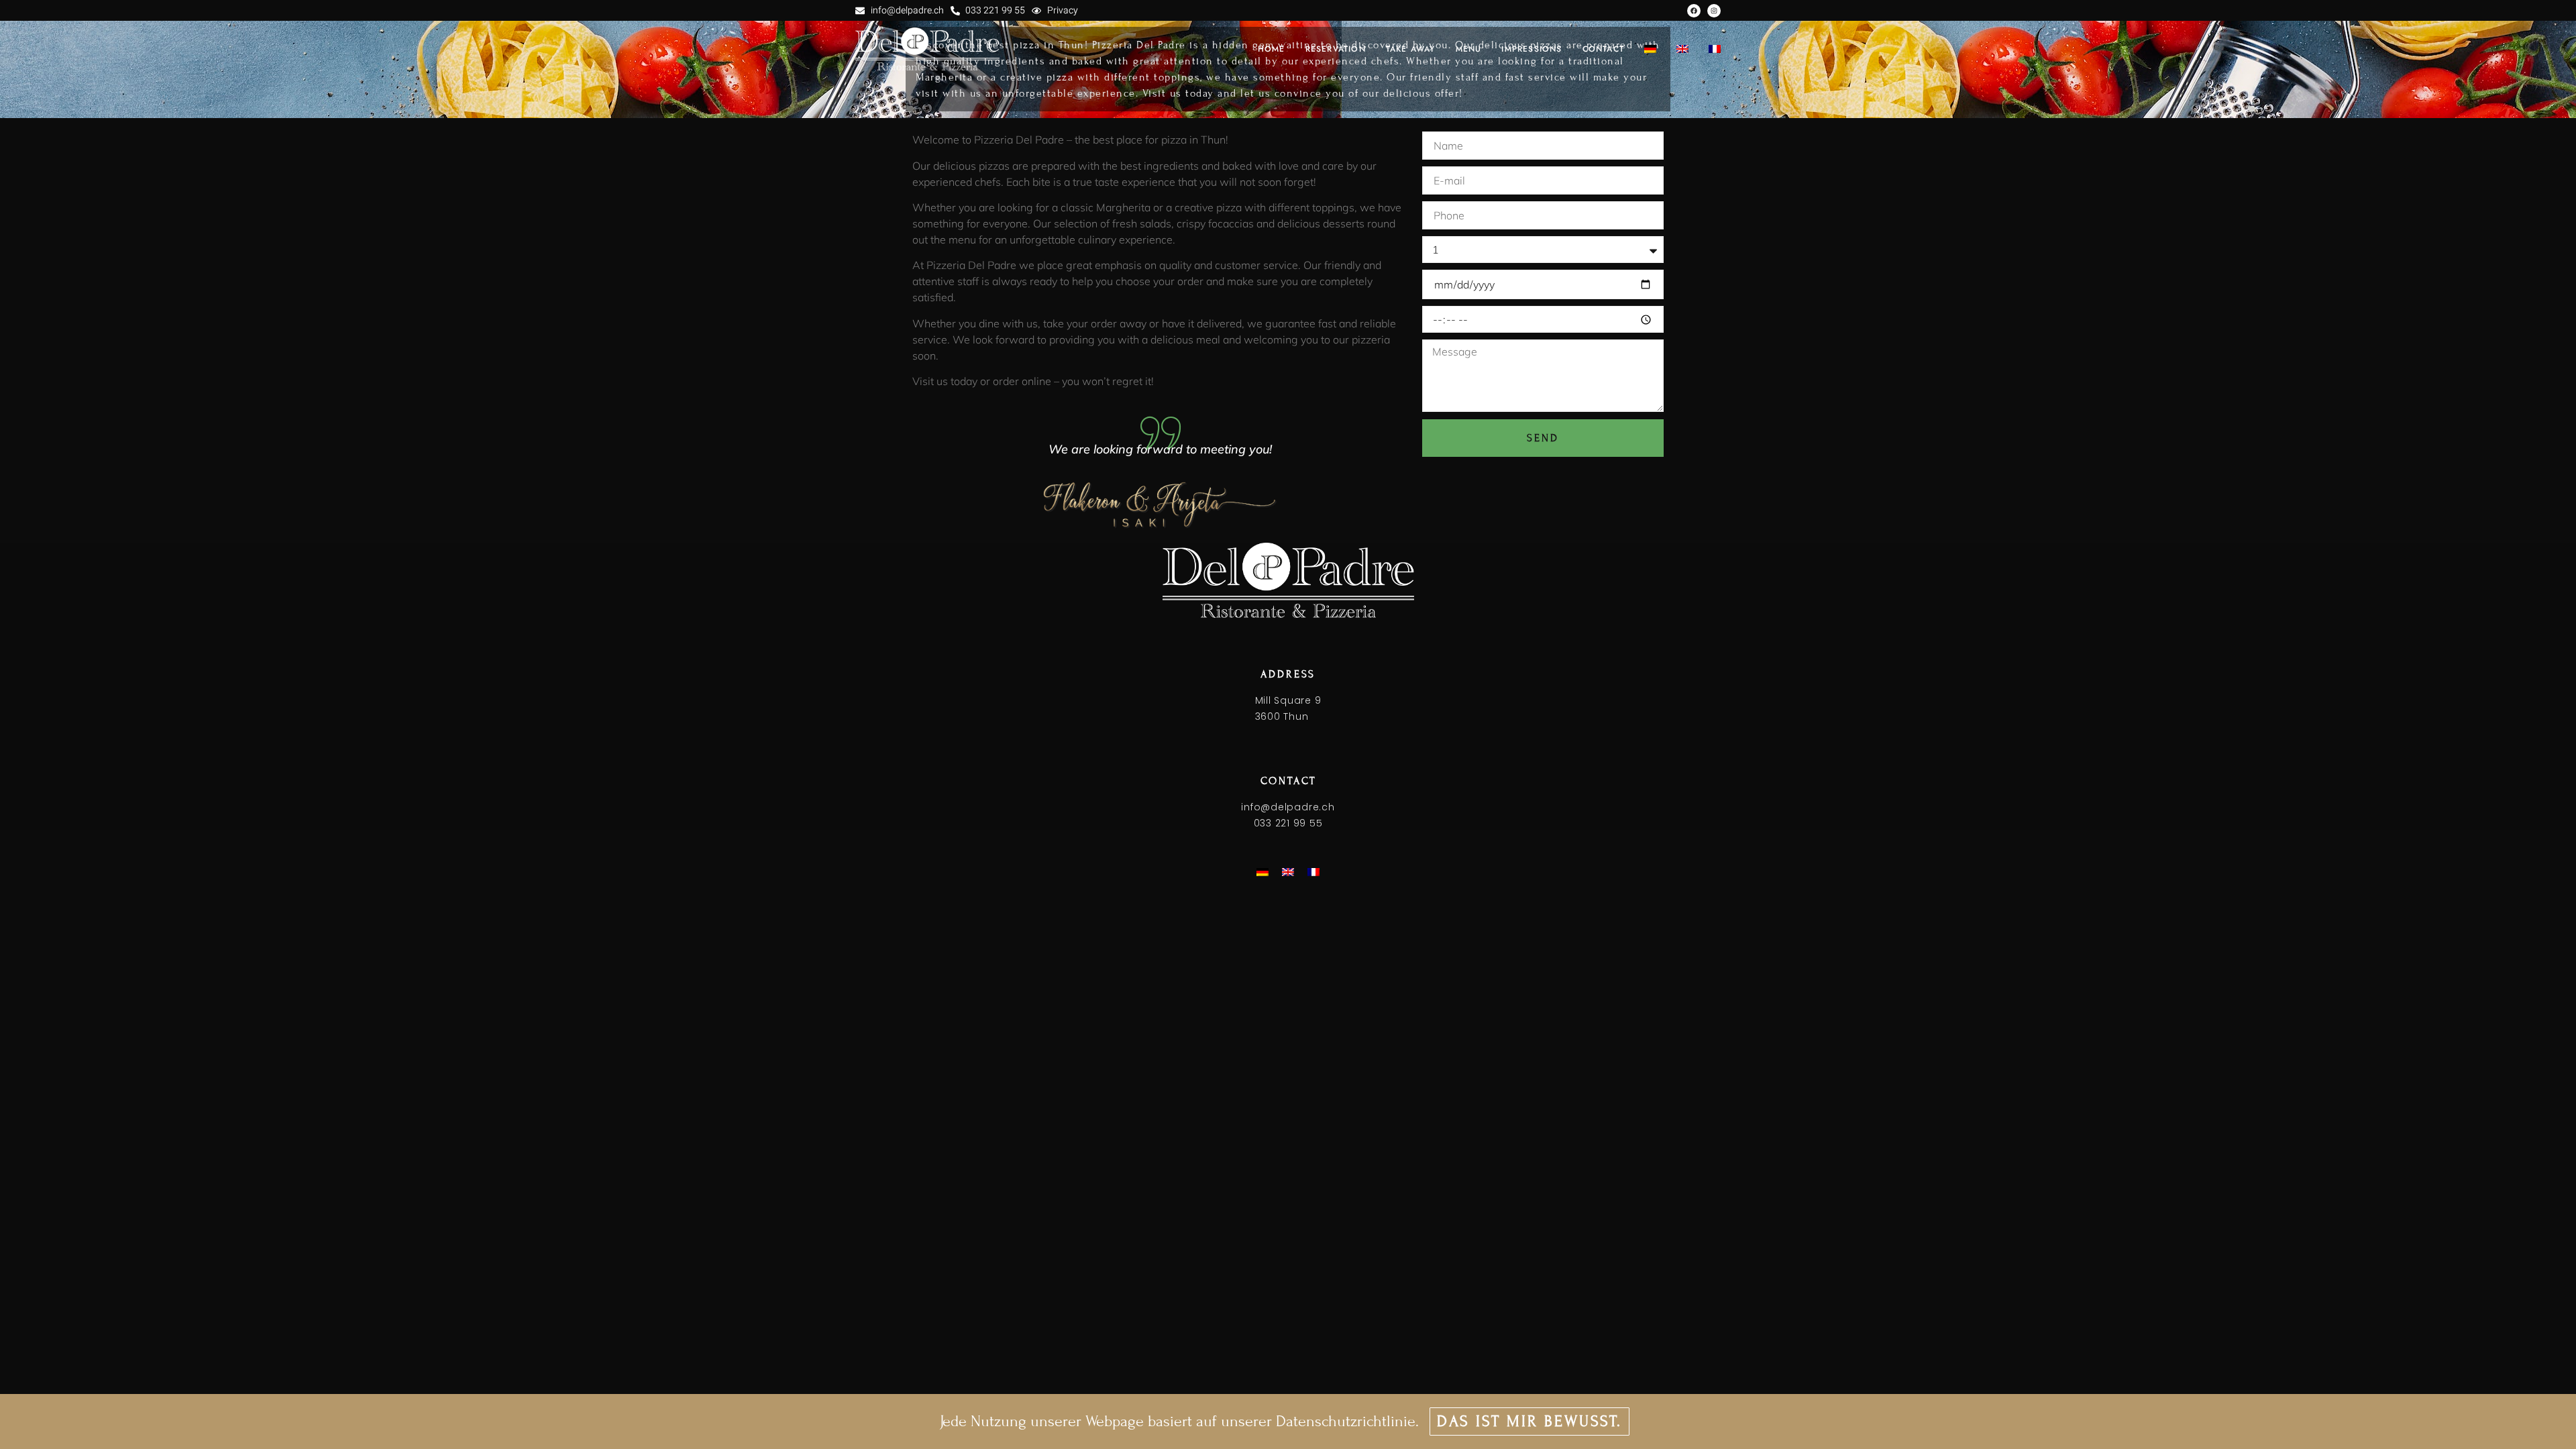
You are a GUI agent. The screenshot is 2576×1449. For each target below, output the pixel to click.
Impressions (1532, 49)
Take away (1411, 49)
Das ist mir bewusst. (1529, 1421)
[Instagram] (1714, 11)
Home (1272, 49)
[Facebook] (1694, 11)
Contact (1603, 49)
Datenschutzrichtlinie (1346, 1421)
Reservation (1336, 49)
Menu (1469, 49)
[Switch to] (1650, 49)
